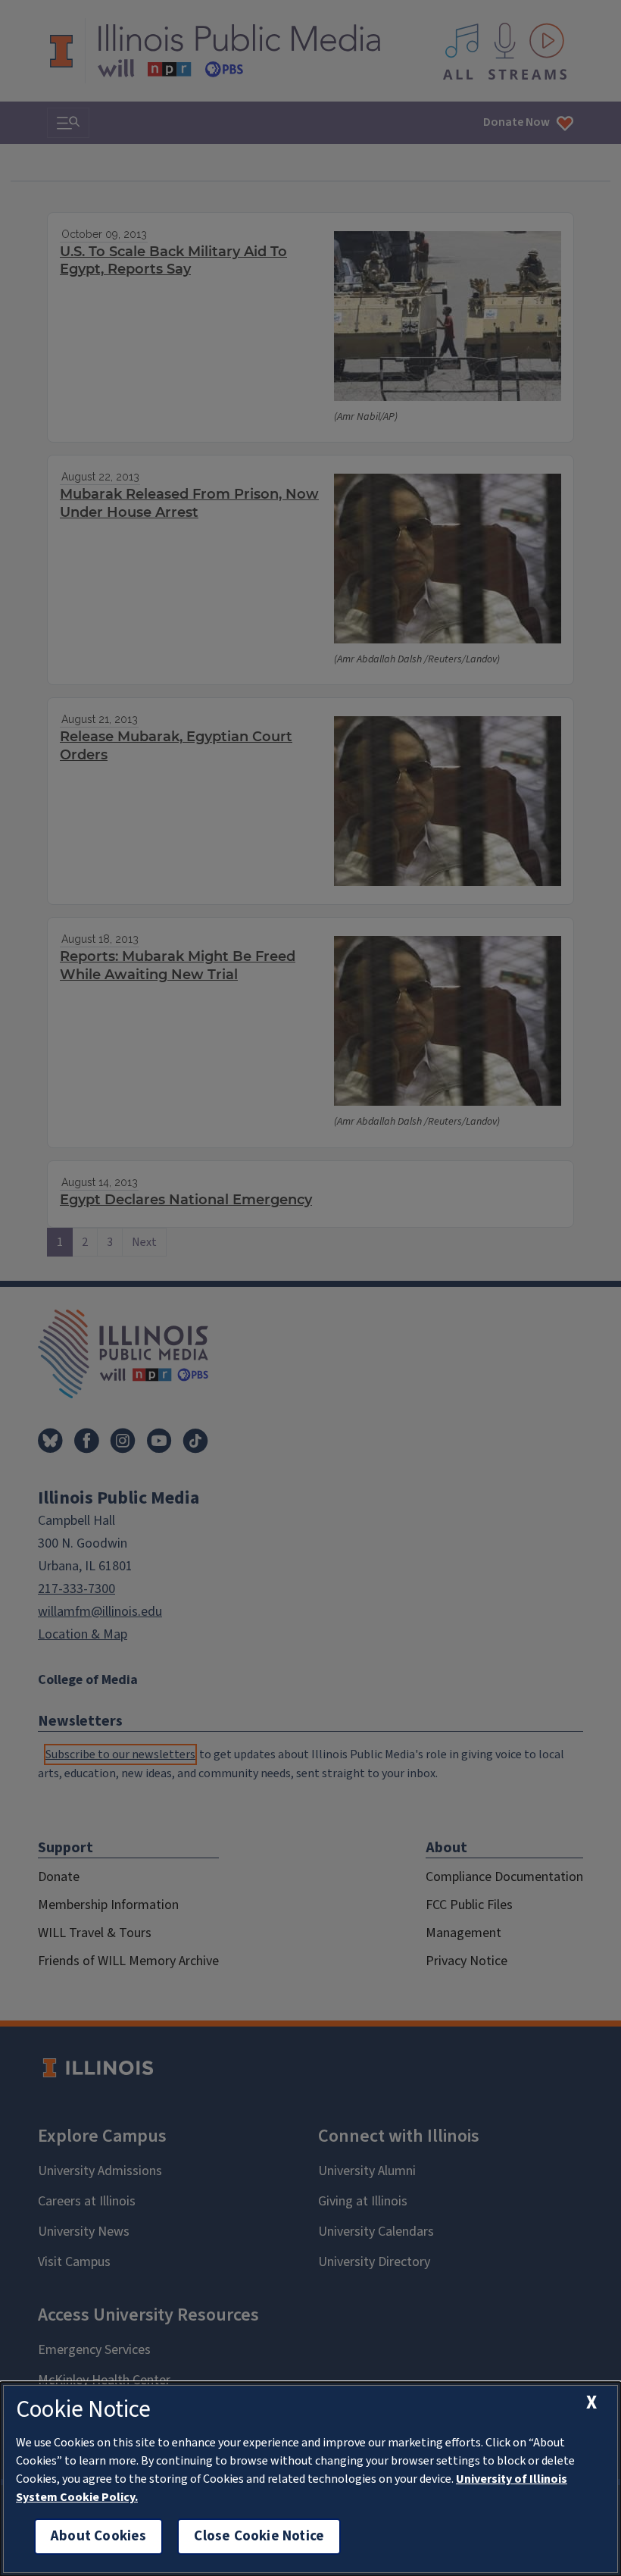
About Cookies (98, 2536)
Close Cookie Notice (259, 2536)
